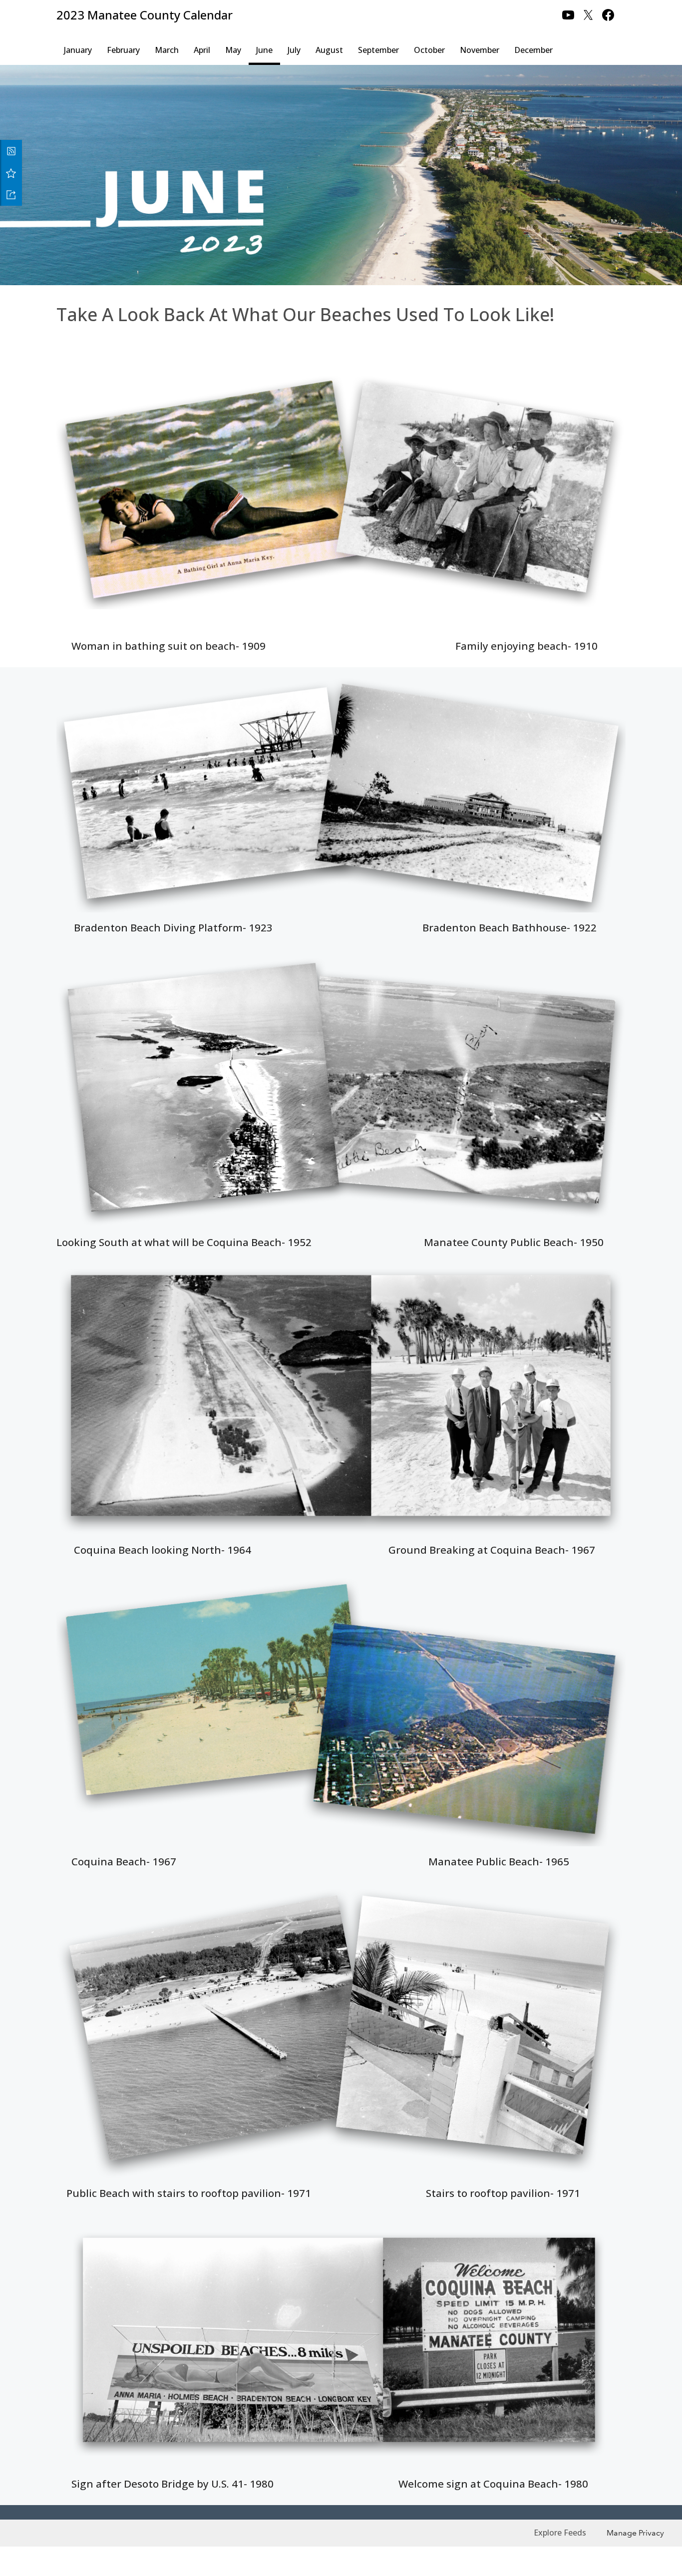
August (329, 50)
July (294, 50)
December (533, 50)
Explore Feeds (560, 2533)
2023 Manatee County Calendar (145, 15)
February (123, 50)
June (264, 50)
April (202, 50)
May (233, 50)
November (480, 50)
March (167, 50)
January (78, 50)
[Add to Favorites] (11, 173)
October (429, 50)
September (378, 50)
